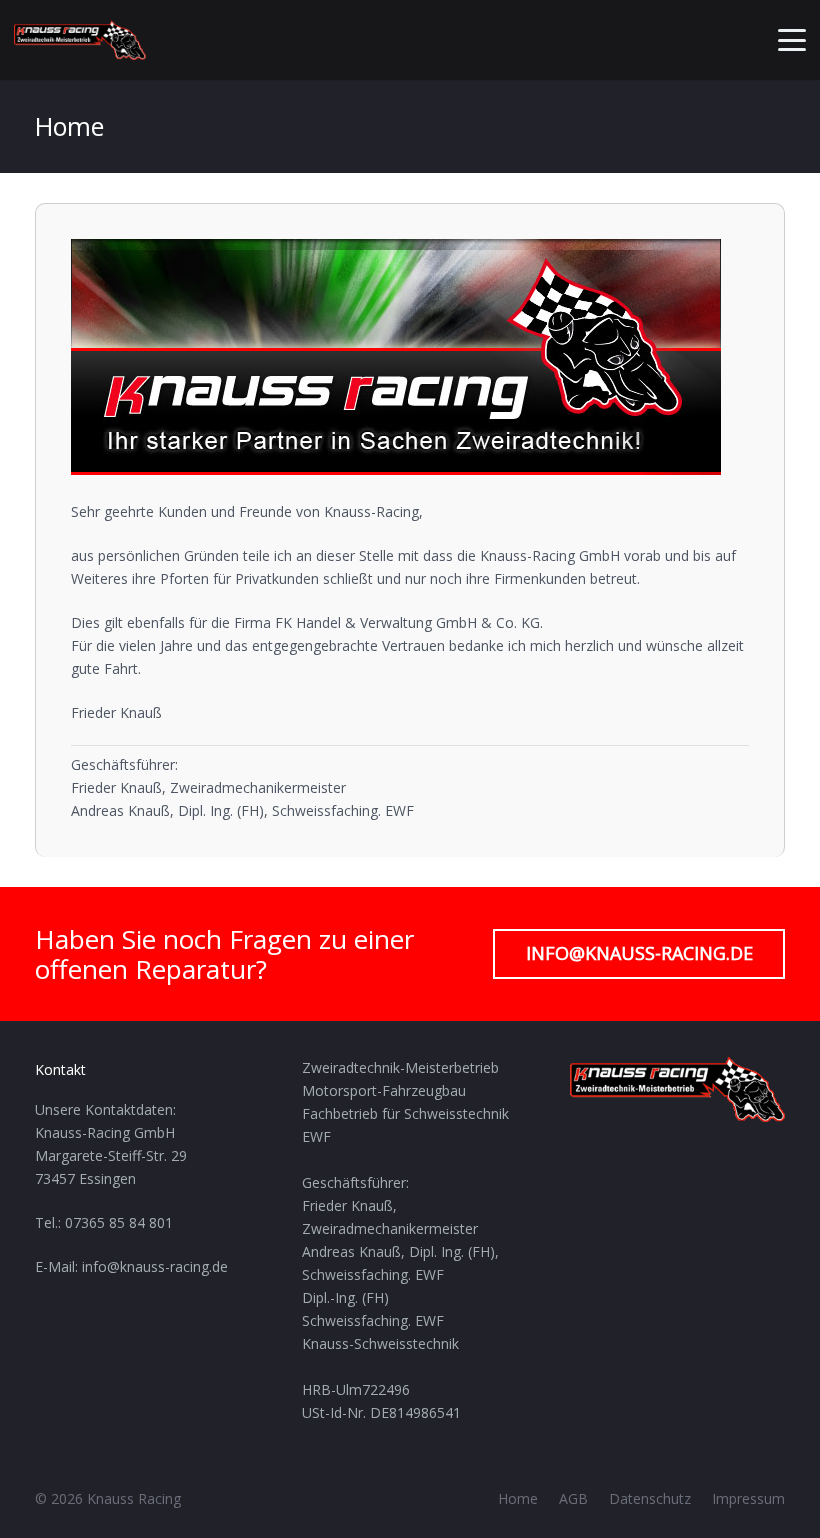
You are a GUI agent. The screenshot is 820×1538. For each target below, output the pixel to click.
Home (518, 1498)
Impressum (748, 1498)
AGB (573, 1498)
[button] (792, 40)
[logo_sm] (80, 40)
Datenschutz (650, 1498)
